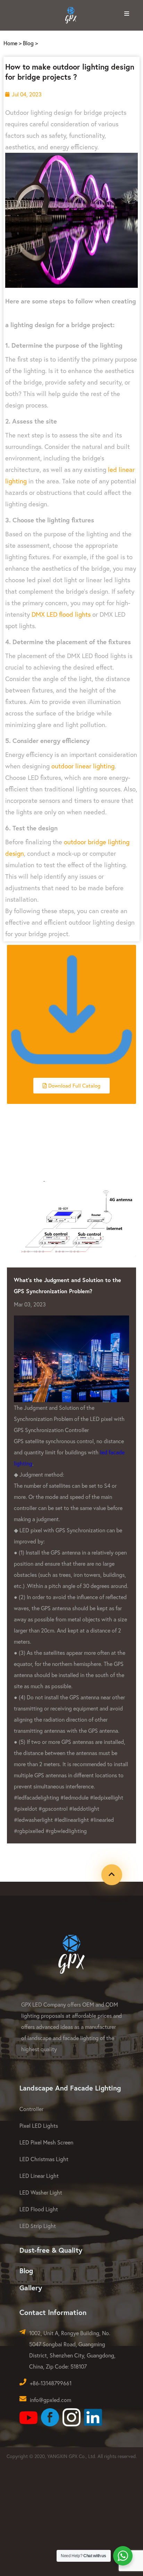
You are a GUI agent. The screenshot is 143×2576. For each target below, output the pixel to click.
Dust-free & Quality (51, 2250)
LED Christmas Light (44, 2159)
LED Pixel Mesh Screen (46, 2142)
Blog (28, 43)
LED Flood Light (39, 2209)
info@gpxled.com (51, 2400)
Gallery (31, 2288)
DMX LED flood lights (61, 614)
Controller (31, 2109)
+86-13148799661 (51, 2383)
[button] (71, 1086)
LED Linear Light (39, 2176)
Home (10, 43)
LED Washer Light (41, 2192)
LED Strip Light (38, 2226)
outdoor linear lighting (83, 766)
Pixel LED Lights (39, 2125)
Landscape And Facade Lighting (70, 2088)
